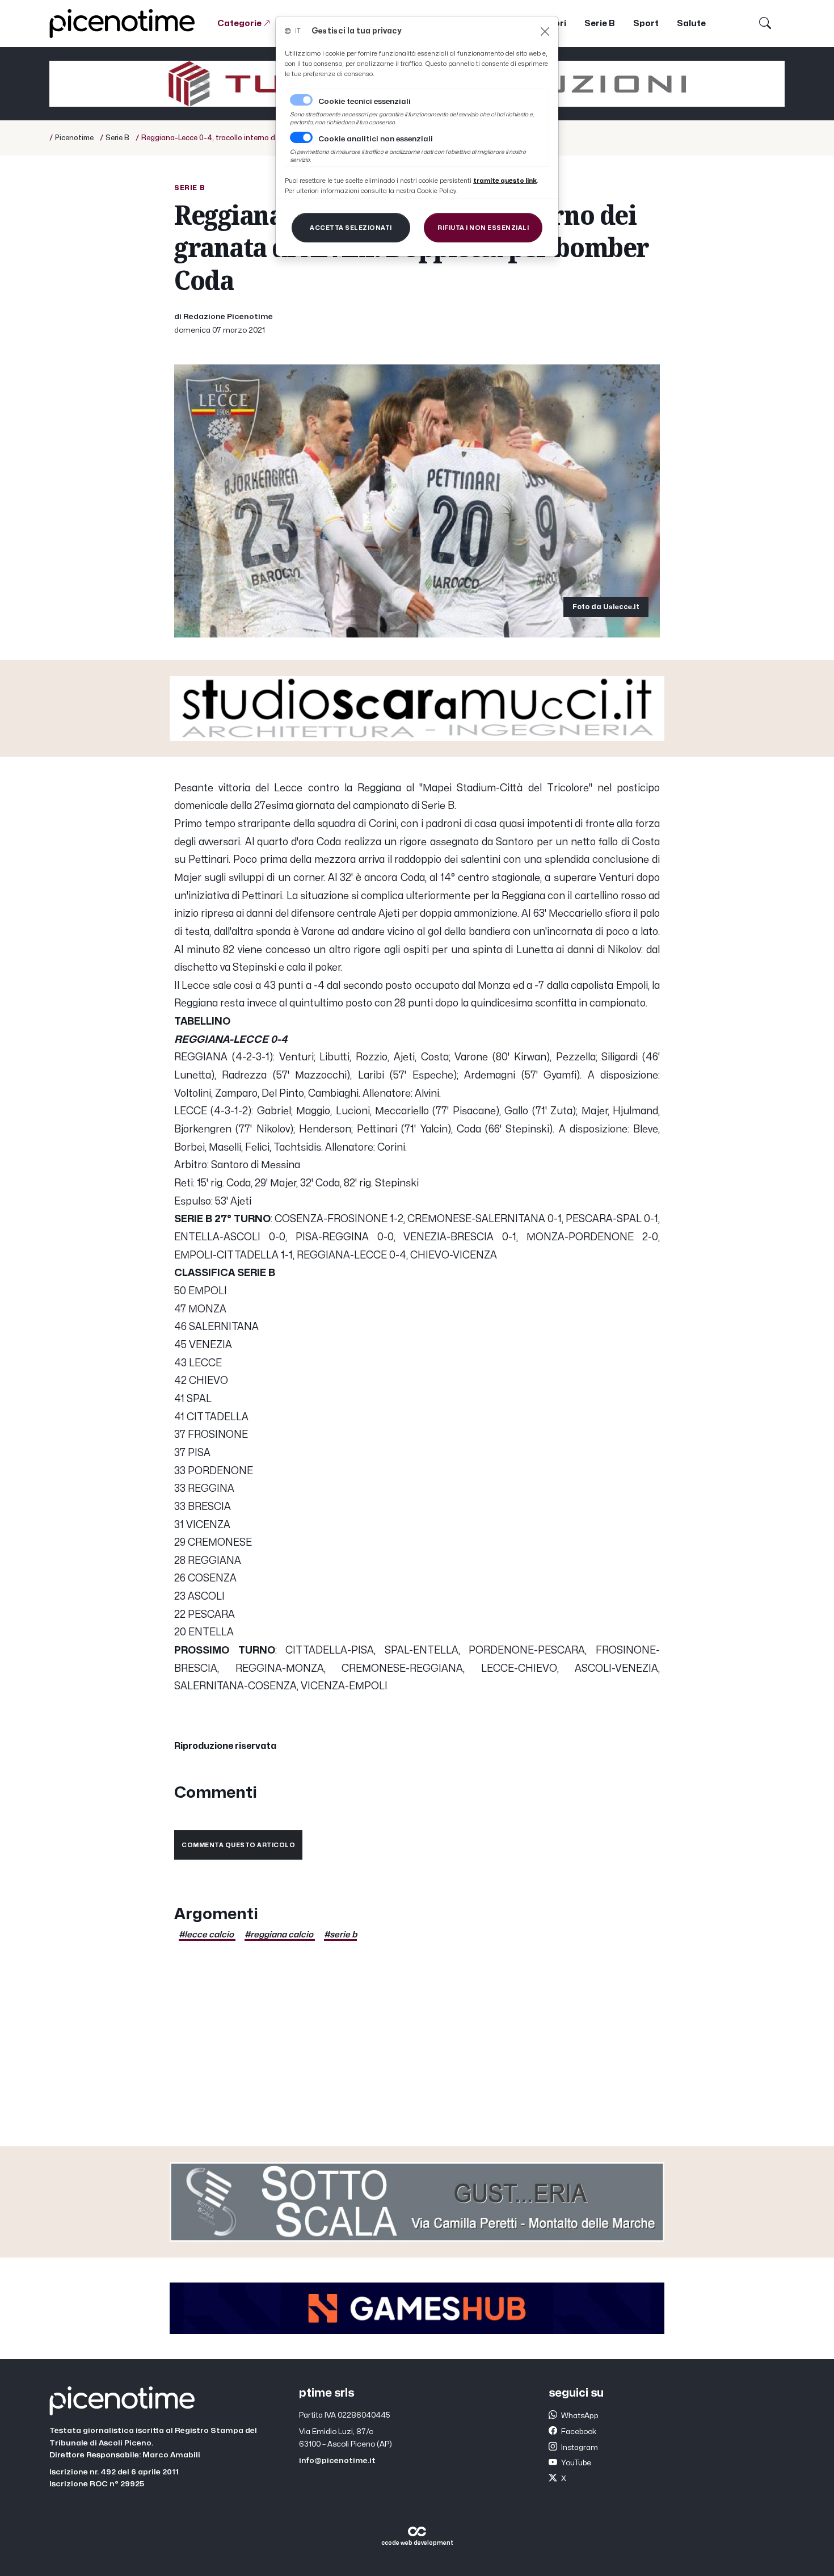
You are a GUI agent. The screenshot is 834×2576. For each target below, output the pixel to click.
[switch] (301, 137)
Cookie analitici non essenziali (376, 139)
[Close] (545, 32)
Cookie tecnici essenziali (365, 102)
